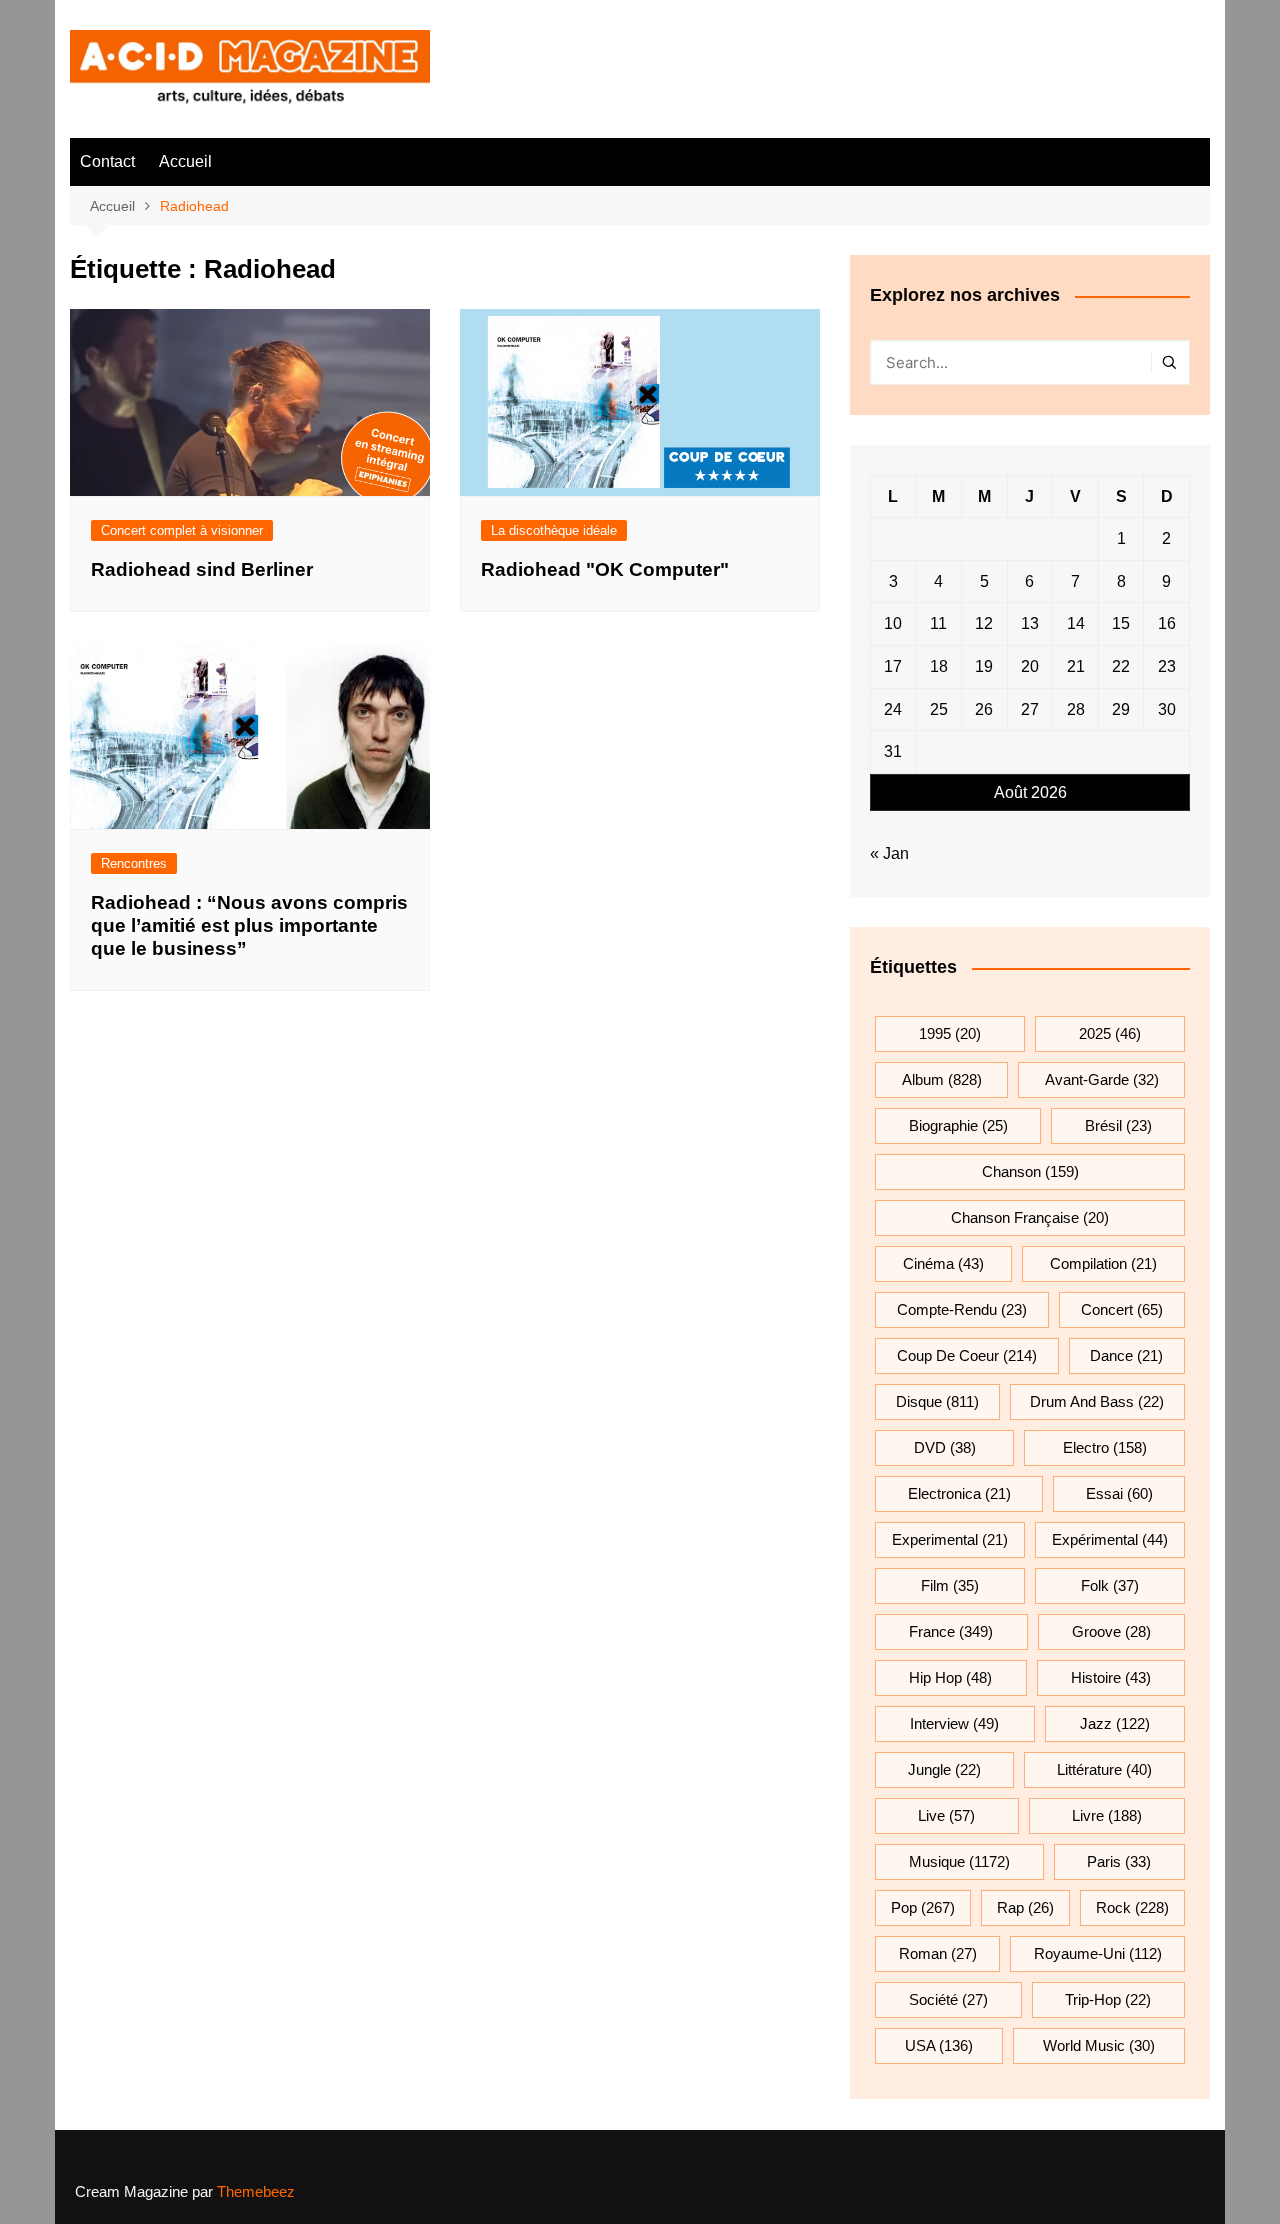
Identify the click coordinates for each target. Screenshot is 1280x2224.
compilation (1103, 1263)
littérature (1104, 1769)
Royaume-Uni (1098, 1953)
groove (1111, 1631)
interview (954, 1723)
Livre (1107, 1815)
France (951, 1631)
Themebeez (256, 2191)
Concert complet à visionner (182, 530)
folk (1110, 1585)
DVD (945, 1447)
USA (939, 2045)
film (950, 1585)
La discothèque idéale (554, 530)
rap (1025, 1907)
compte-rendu (962, 1309)
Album (942, 1079)
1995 (950, 1033)
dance (1126, 1355)
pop (923, 1907)
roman (938, 1953)
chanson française (1030, 1217)
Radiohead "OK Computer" (605, 569)
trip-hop (1108, 1999)
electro (1105, 1447)
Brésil (1118, 1125)
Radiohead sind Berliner (202, 569)
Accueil (185, 161)
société (948, 1999)
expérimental (1110, 1539)
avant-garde (1102, 1079)
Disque (937, 1401)
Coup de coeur (967, 1355)
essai (1119, 1493)
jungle (944, 1769)
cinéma (943, 1263)
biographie (958, 1125)
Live (946, 1815)
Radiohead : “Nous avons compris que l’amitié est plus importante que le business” (249, 925)
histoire (1111, 1677)
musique (959, 1861)
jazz (1115, 1723)
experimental (950, 1539)
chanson (1030, 1171)
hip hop (950, 1677)
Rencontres (134, 863)
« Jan (889, 853)
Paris (1119, 1861)
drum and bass (1097, 1401)
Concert (1122, 1309)
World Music (1099, 2045)
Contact (107, 161)
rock (1132, 1907)
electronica (959, 1493)
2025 (1110, 1033)
